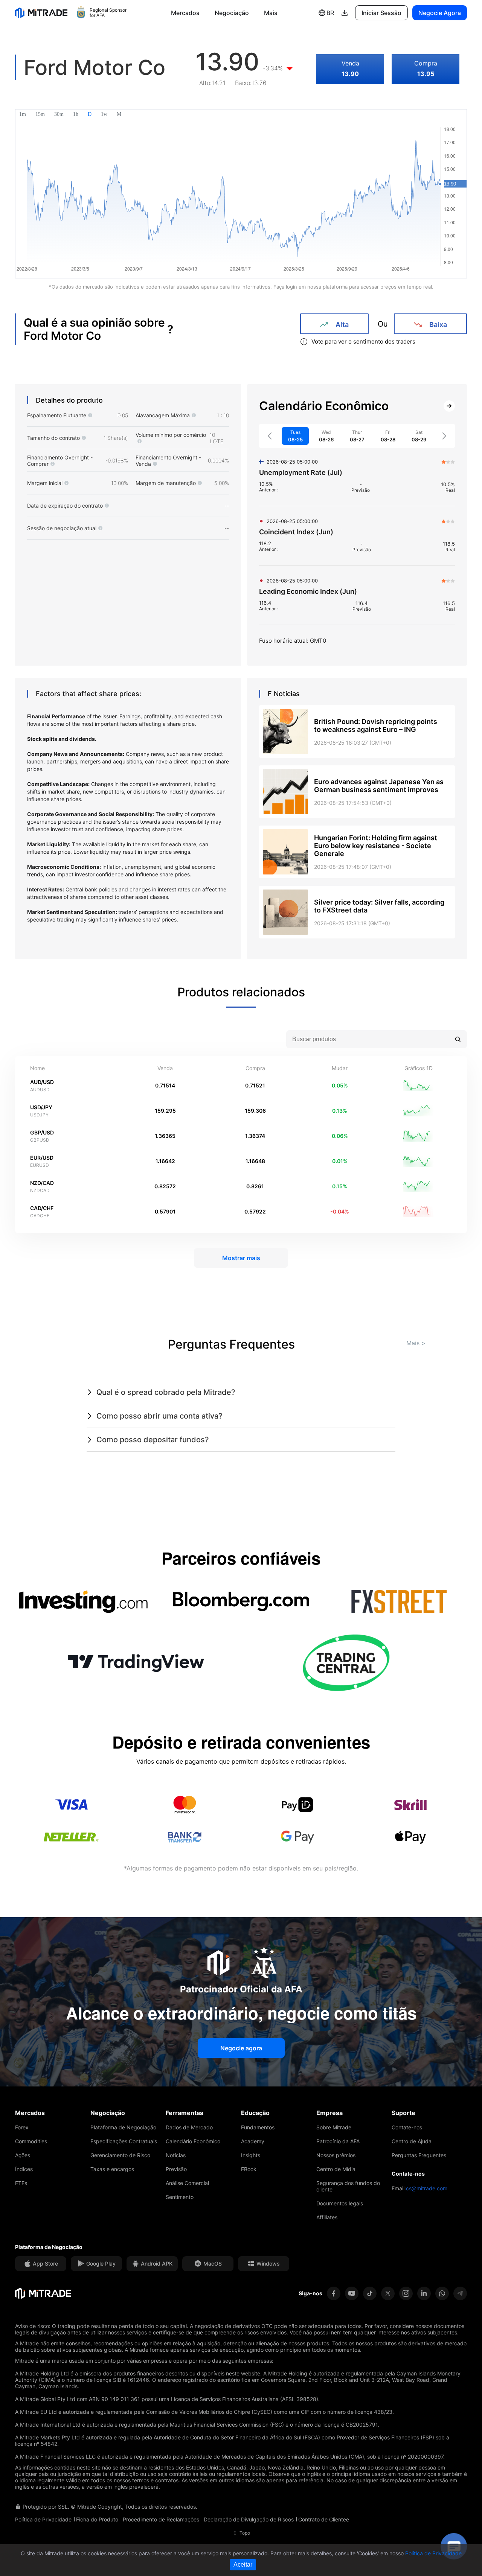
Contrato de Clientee (324, 2519)
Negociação (232, 13)
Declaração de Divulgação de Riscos (249, 2519)
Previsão (176, 2169)
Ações (23, 2155)
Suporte (403, 2113)
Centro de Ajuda (412, 2141)
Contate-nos (407, 2127)
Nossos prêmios (336, 2155)
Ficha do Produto (97, 2519)
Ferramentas (185, 2113)
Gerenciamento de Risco (120, 2155)
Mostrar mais (241, 1258)
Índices (24, 2169)
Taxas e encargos (112, 2169)
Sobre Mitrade (334, 2127)
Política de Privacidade (43, 2519)
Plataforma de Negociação (123, 2127)
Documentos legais (340, 2203)
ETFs (21, 2183)
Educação (255, 2113)
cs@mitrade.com (427, 2188)
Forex (22, 2127)
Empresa (329, 2113)
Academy (253, 2141)
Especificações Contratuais (124, 2141)
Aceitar (243, 2565)
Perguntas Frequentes (419, 2155)
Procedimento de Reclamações (161, 2519)
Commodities (31, 2141)
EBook (249, 2169)
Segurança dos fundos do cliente (348, 2186)
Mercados (185, 13)
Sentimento (180, 2197)
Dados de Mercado (189, 2127)
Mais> (416, 1343)
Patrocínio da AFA (338, 2141)
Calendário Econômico (193, 2141)
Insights (251, 2155)
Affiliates (327, 2217)
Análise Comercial (187, 2183)
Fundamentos (258, 2127)
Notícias (176, 2155)
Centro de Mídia (336, 2169)
